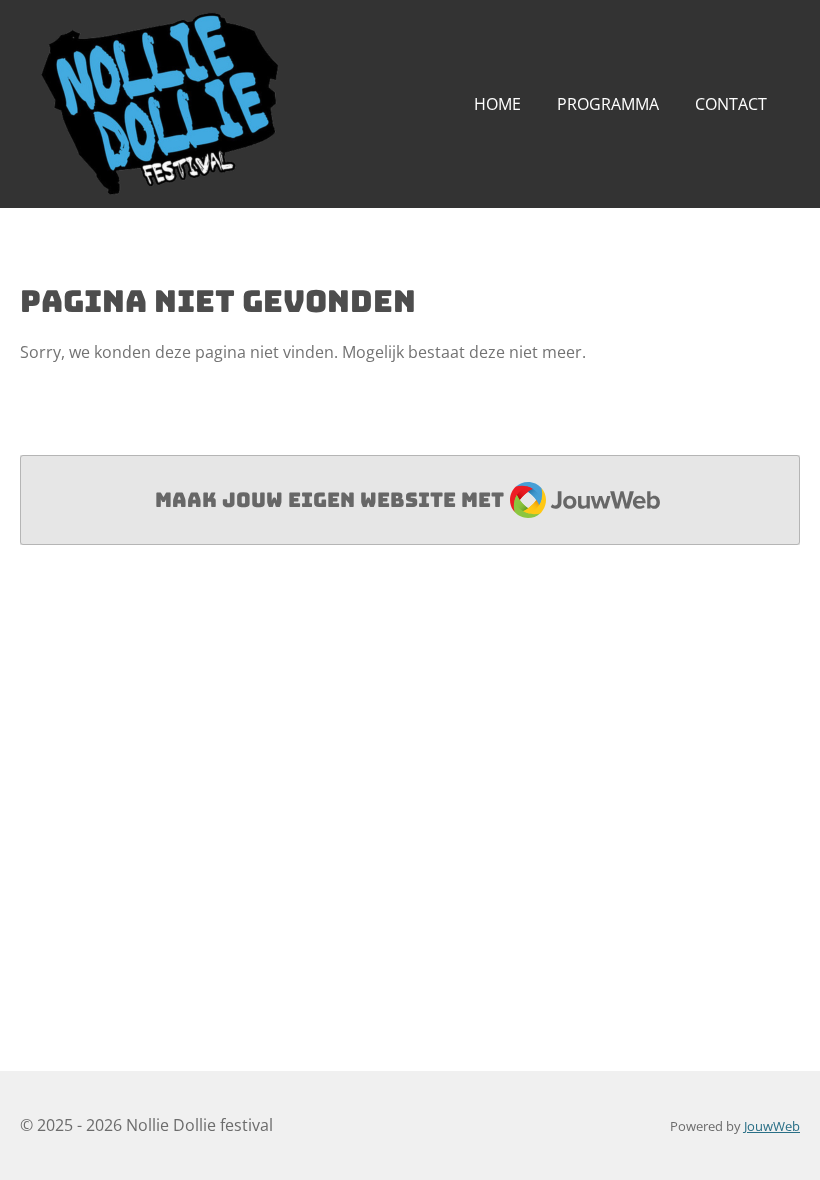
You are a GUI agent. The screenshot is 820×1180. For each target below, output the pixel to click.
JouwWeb (772, 1126)
